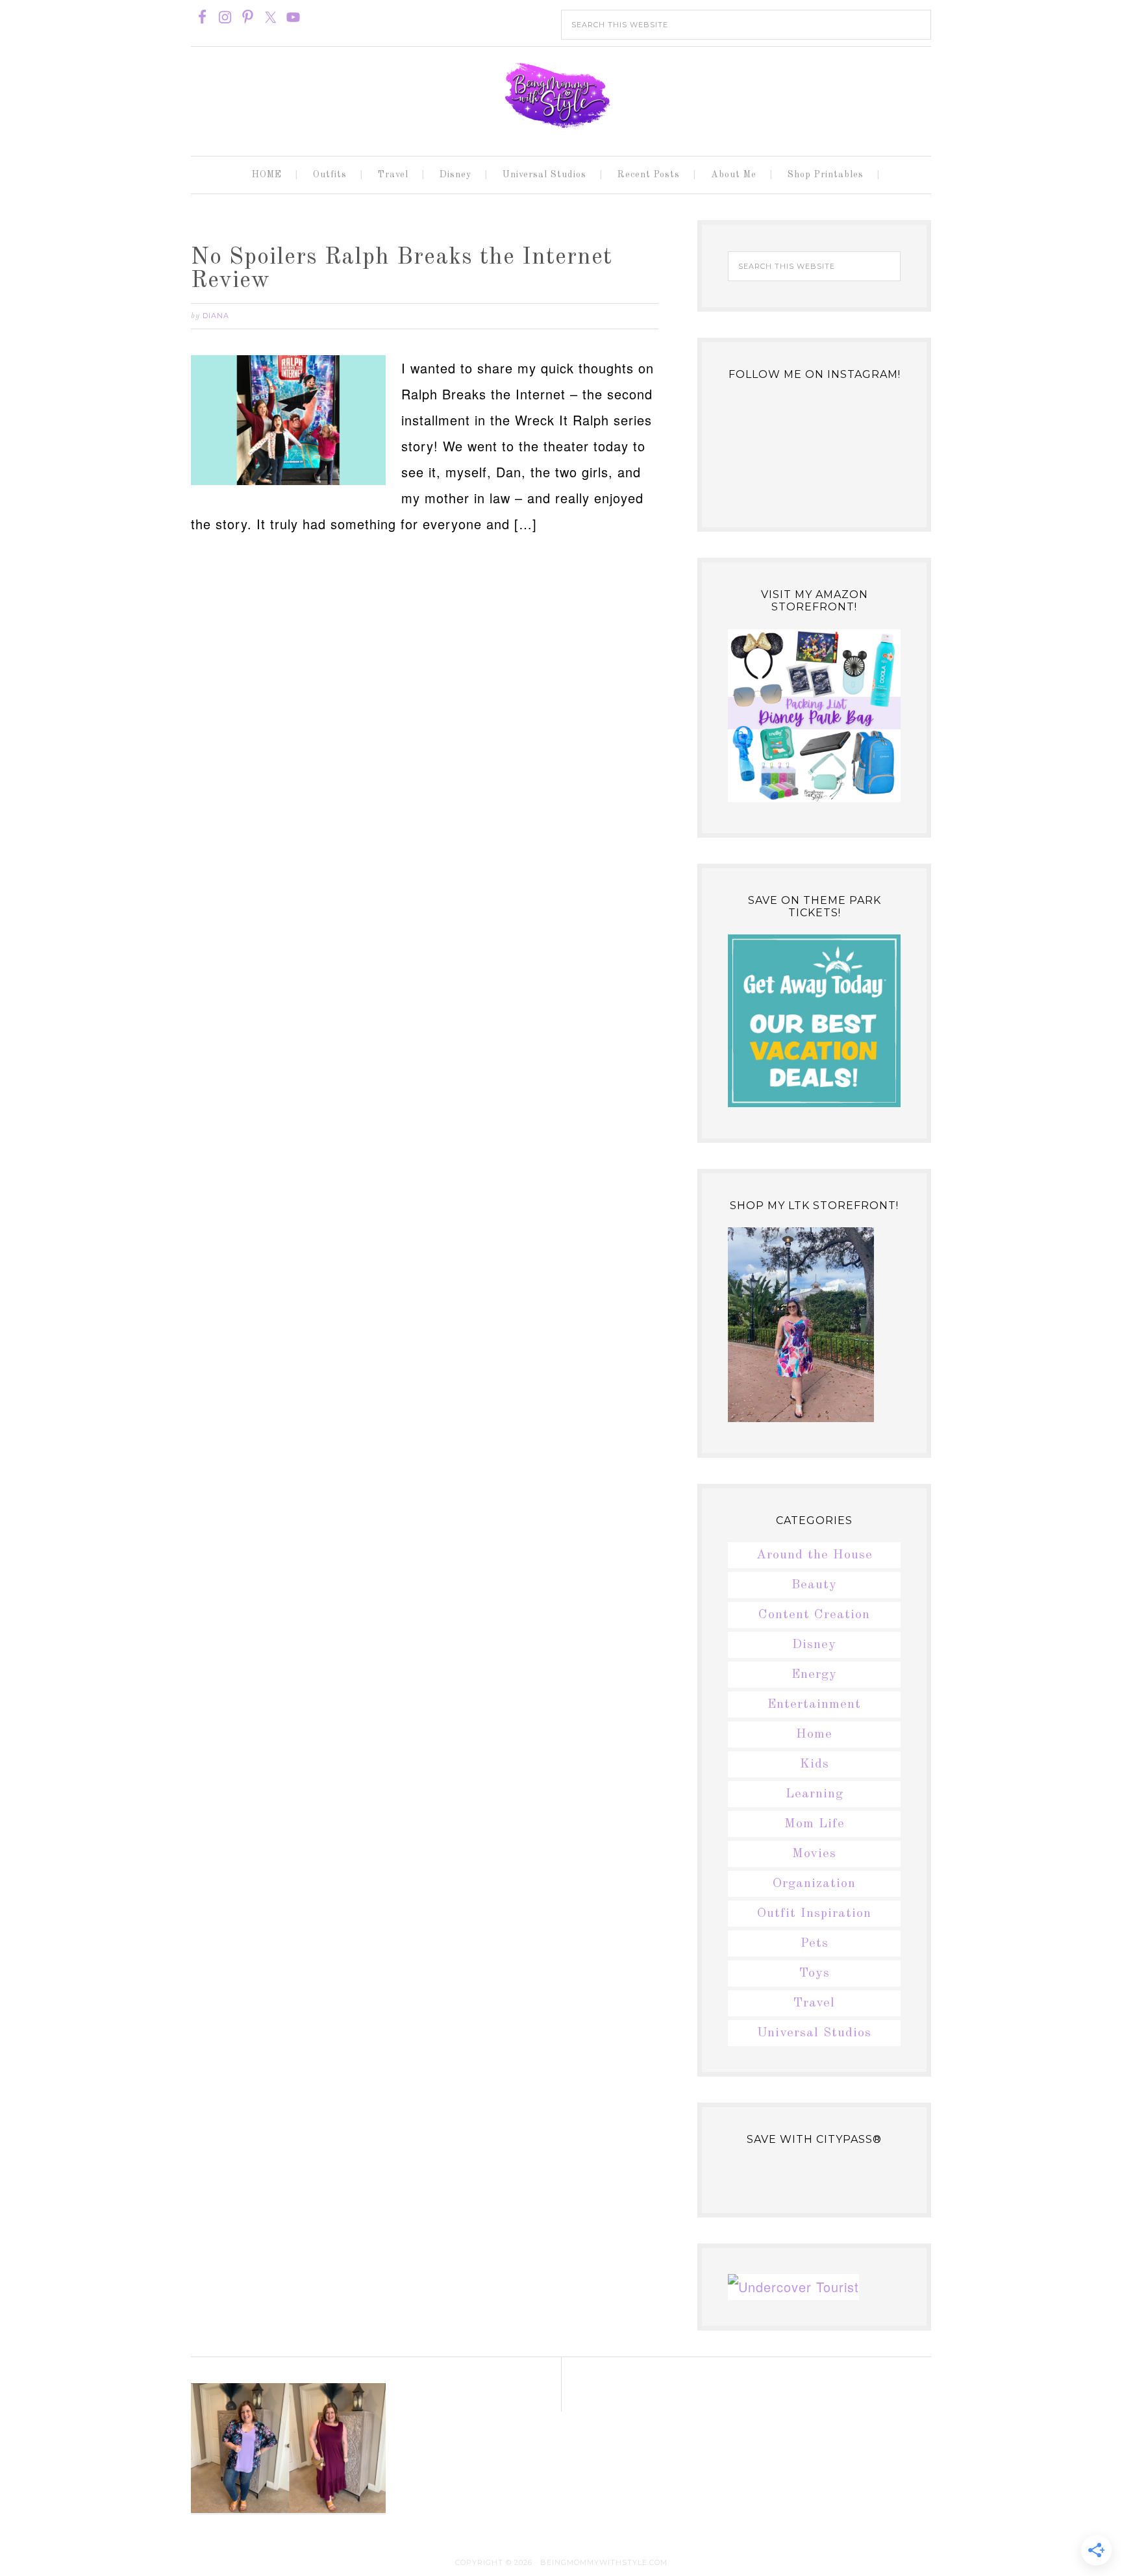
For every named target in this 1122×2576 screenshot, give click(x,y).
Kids (815, 1764)
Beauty (814, 1585)
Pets (815, 1944)
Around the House (815, 1555)
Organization (814, 1884)
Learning (815, 1794)
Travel (814, 2003)
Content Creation (814, 1615)
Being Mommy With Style (561, 95)
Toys (815, 1973)
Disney (814, 1645)
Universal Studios (814, 2033)
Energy (814, 1675)
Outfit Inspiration (814, 1914)
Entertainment (814, 1705)
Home (814, 1734)
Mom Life (815, 1824)
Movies (814, 1854)
